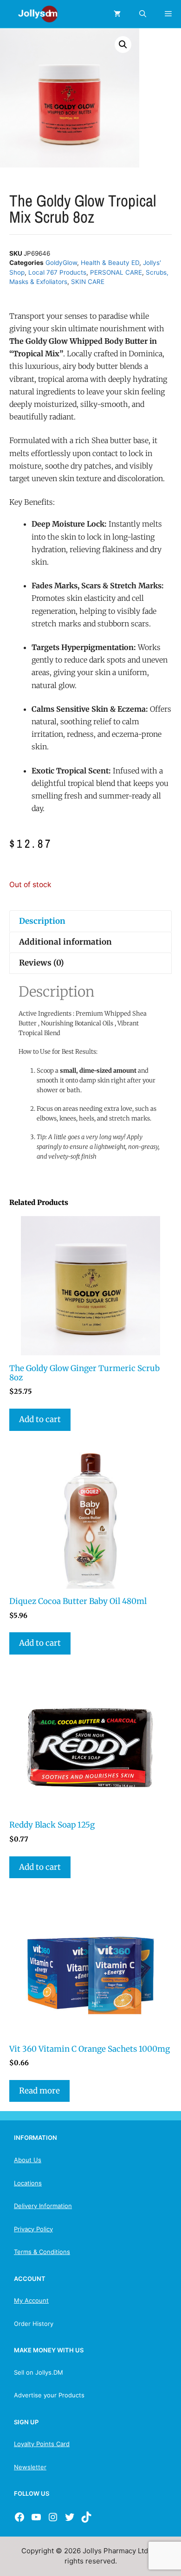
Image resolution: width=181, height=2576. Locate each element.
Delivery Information (43, 2206)
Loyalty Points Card (42, 2444)
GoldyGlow (61, 263)
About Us (28, 2160)
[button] (123, 45)
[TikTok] (86, 2517)
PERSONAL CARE (116, 272)
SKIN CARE (88, 282)
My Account (31, 2300)
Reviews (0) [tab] (42, 963)
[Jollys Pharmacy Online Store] (32, 14)
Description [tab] (42, 921)
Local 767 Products (57, 272)
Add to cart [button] (40, 1419)
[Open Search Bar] (143, 14)
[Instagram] (53, 2517)
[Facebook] (19, 2517)
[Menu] (168, 14)
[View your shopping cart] (117, 14)
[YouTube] (36, 2517)
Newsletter (30, 2467)
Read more (39, 2091)
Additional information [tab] (65, 942)
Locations (28, 2183)
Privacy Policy (33, 2229)
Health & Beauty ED (110, 263)
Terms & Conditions (42, 2252)
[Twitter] (70, 2517)
